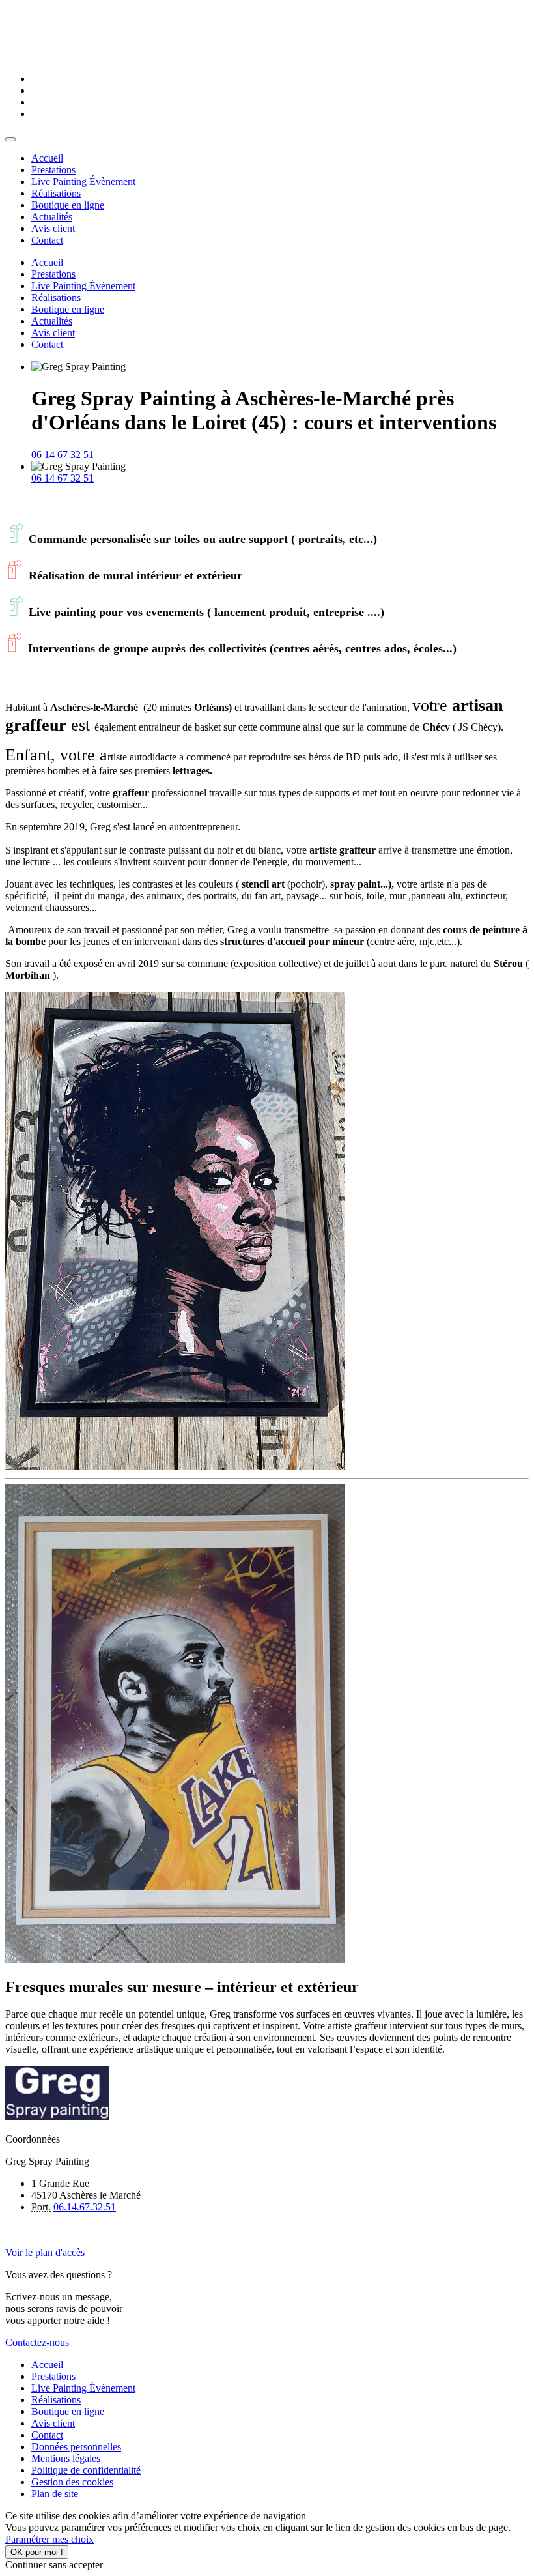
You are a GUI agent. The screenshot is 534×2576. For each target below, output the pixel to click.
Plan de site (55, 2494)
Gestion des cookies (72, 2482)
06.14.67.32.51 (85, 2207)
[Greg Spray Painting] (10, 139)
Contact (47, 2435)
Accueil (47, 2365)
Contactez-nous (37, 2342)
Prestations (53, 2376)
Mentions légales (66, 2458)
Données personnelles (76, 2447)
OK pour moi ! (37, 2552)
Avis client (53, 2423)
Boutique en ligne (68, 2411)
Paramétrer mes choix (49, 2539)
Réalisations (56, 2400)
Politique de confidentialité (86, 2470)
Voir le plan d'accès (45, 2252)
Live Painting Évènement (83, 2388)
